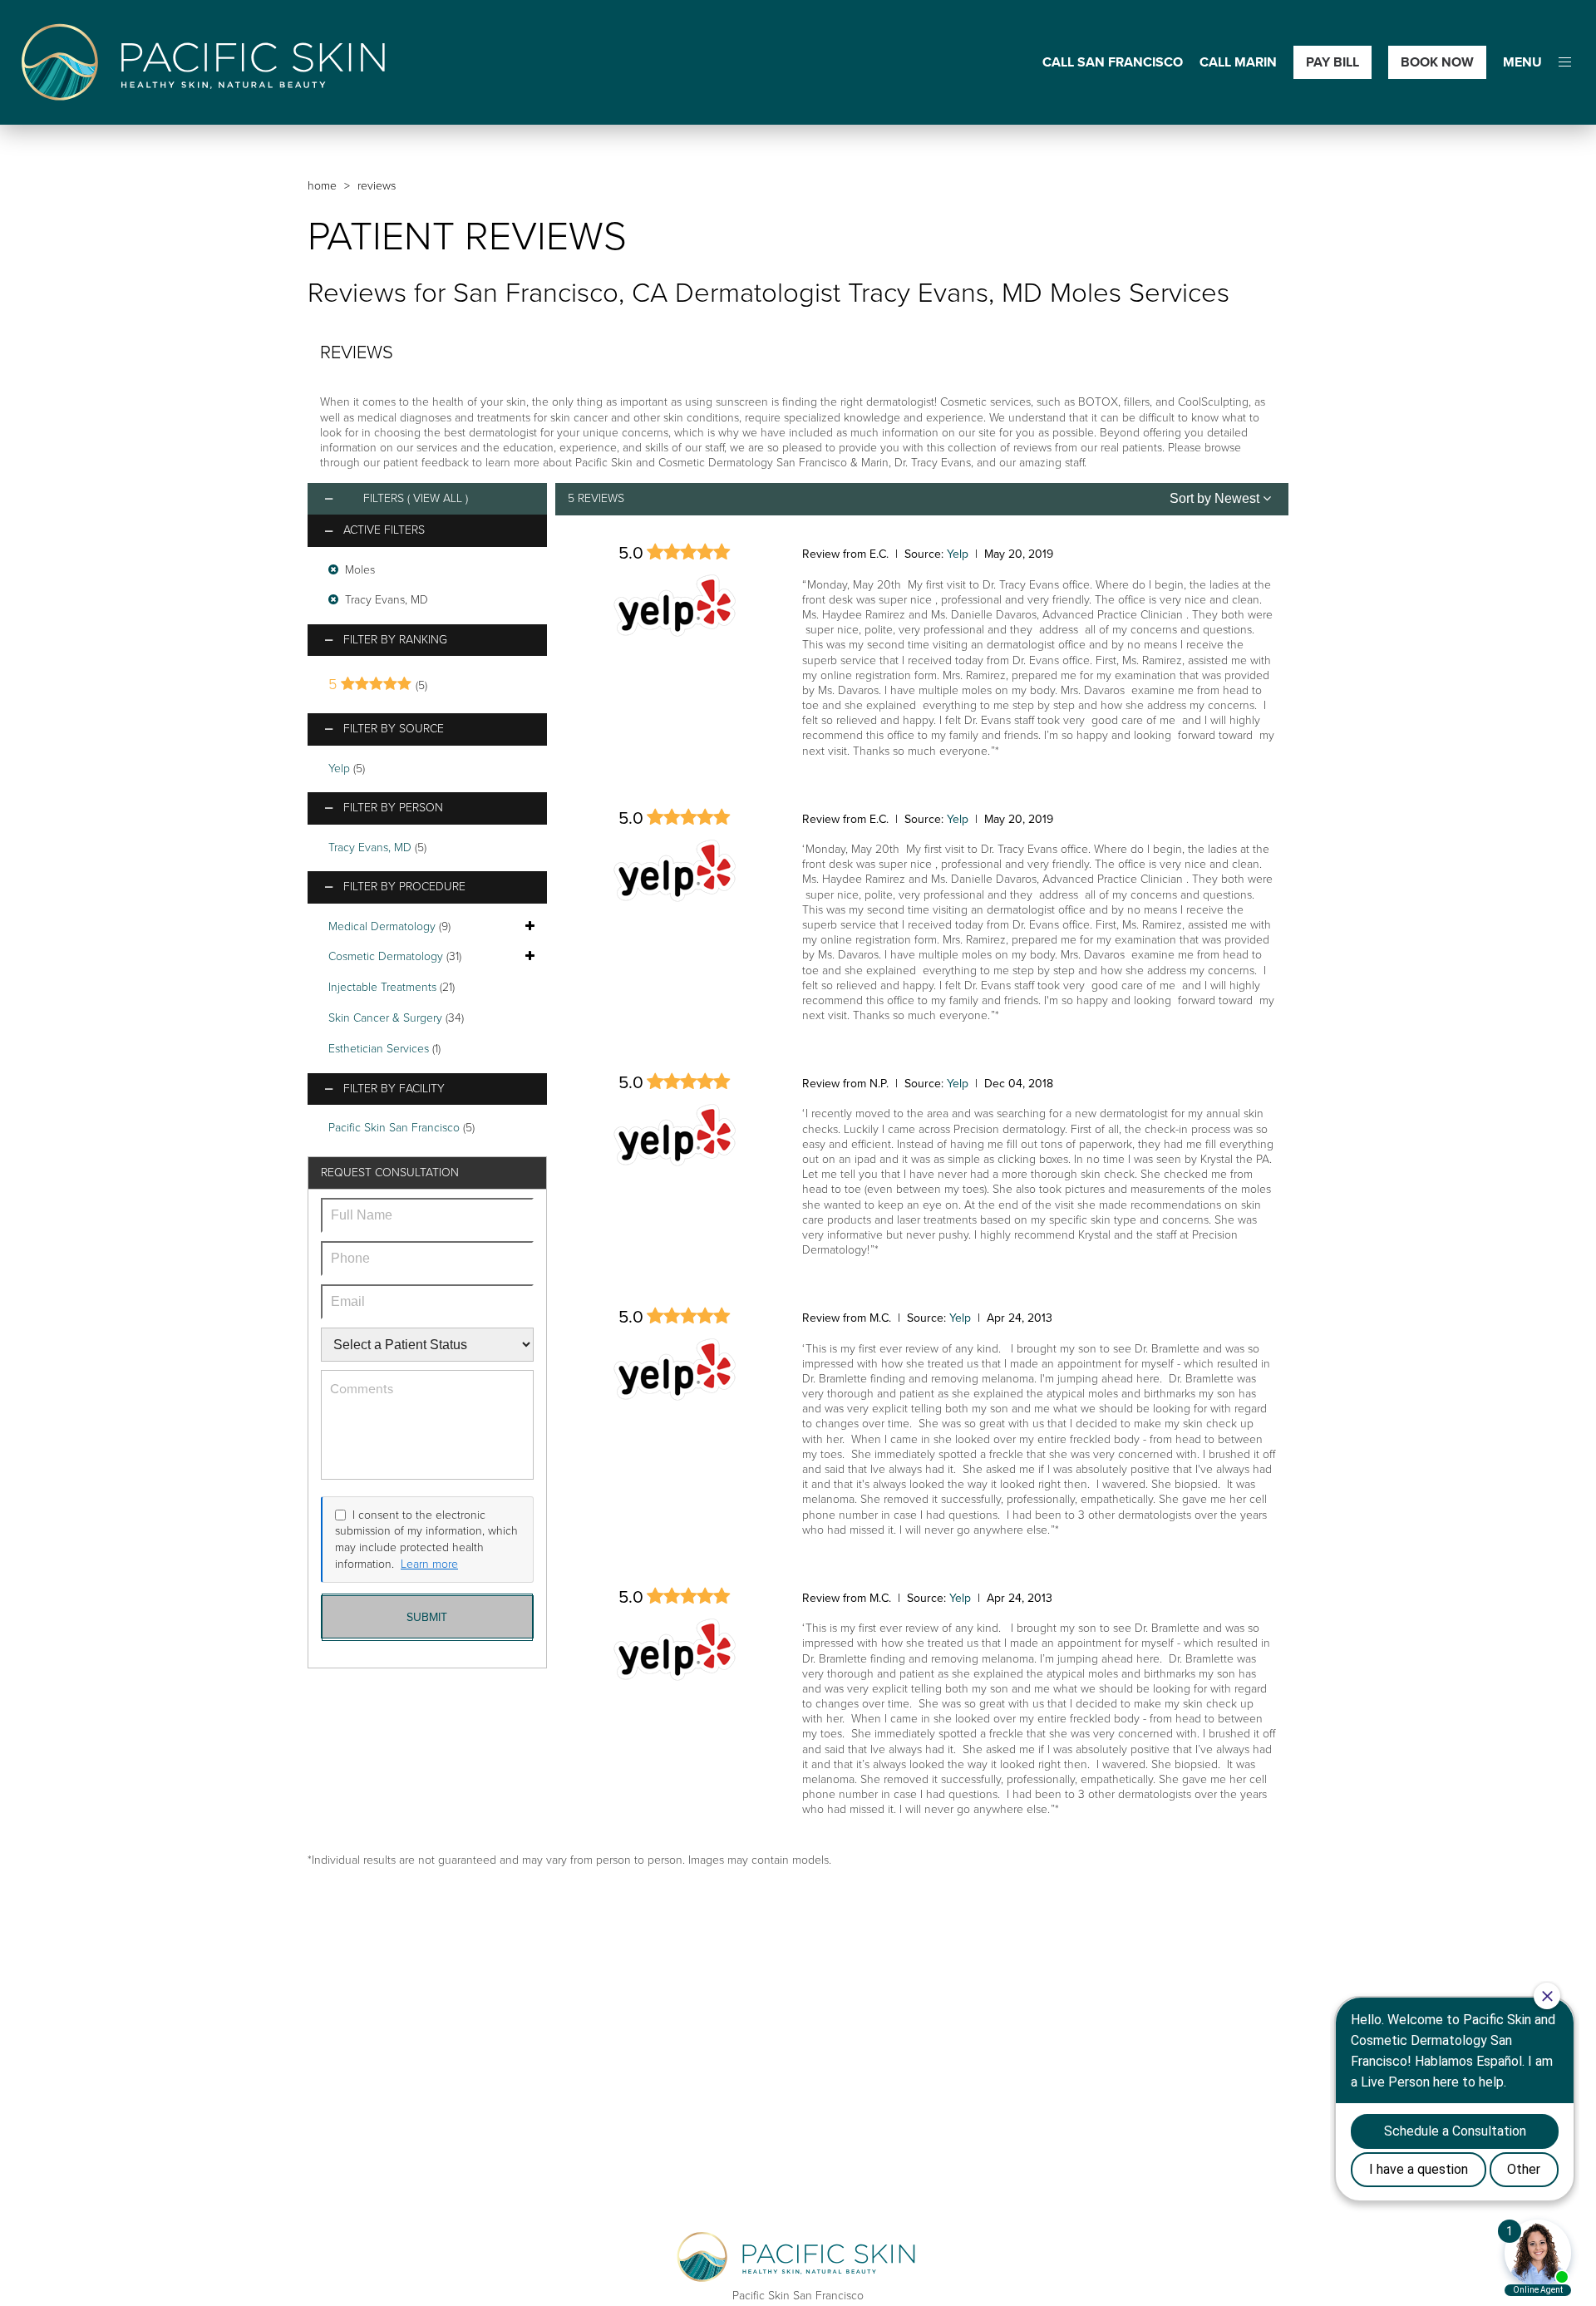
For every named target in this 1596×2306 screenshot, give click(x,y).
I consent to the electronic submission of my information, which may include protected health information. (426, 1540)
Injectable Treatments (382, 987)
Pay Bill (1332, 62)
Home (322, 186)
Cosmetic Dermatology (386, 956)
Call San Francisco (1113, 63)
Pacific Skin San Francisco (394, 1128)
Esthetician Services (379, 1049)
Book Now (1437, 62)
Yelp (339, 769)
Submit (427, 1617)
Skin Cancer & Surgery (385, 1018)
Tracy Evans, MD (370, 848)
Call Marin (1238, 63)
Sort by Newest (1216, 498)
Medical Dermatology (382, 926)
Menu (1522, 63)
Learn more (429, 1564)
